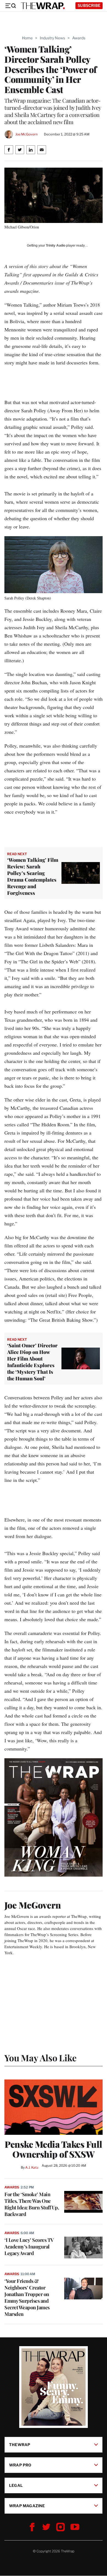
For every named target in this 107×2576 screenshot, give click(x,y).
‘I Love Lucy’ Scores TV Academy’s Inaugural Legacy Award (29, 2247)
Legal (16, 2485)
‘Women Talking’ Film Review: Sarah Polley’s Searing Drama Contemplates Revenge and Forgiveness (33, 876)
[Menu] (10, 6)
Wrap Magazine (27, 2506)
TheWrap (20, 2445)
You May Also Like (40, 2058)
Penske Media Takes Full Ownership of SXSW (54, 2149)
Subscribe (89, 5)
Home (27, 38)
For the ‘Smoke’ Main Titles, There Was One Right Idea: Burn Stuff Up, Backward (32, 2204)
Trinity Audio (56, 246)
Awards (79, 38)
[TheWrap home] (43, 6)
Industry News (52, 38)
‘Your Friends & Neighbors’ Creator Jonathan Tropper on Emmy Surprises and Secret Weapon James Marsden (27, 2297)
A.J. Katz (32, 2167)
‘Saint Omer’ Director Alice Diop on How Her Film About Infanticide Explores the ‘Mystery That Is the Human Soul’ (32, 1362)
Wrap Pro (20, 2465)
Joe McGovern (26, 134)
